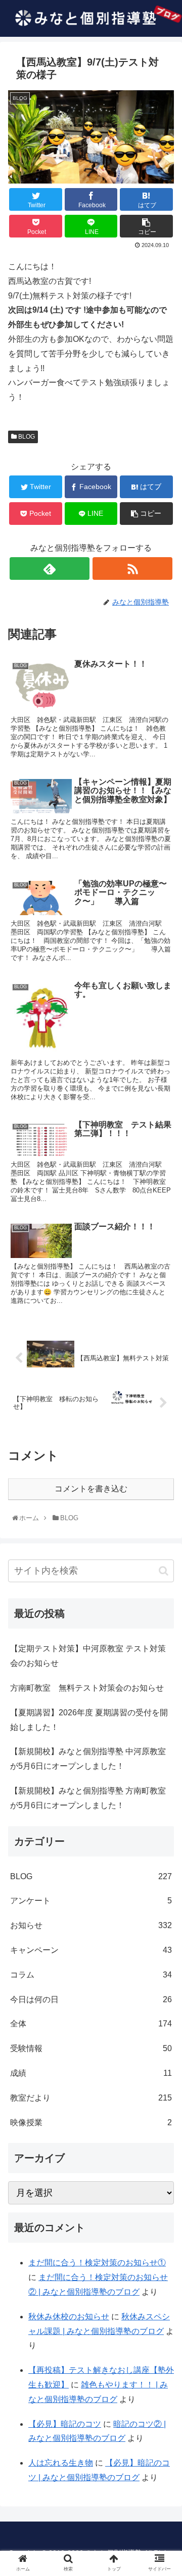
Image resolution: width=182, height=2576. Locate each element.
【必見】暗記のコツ (65, 2424)
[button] (164, 1571)
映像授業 (91, 2122)
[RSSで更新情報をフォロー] (132, 568)
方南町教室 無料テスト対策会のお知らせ (87, 1688)
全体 (91, 2024)
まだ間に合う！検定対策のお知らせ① (97, 2263)
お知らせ (91, 1925)
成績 (91, 2073)
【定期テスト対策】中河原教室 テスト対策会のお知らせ (88, 1656)
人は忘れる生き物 (61, 2463)
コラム (91, 1975)
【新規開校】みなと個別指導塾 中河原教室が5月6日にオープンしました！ (88, 1759)
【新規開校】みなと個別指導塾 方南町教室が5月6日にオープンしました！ (88, 1798)
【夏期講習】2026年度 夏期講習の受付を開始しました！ (89, 1720)
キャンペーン (91, 1950)
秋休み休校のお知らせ (69, 2317)
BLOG (26, 437)
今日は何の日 (91, 1999)
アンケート (91, 1901)
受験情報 (91, 2048)
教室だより (91, 2098)
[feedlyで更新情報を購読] (49, 568)
